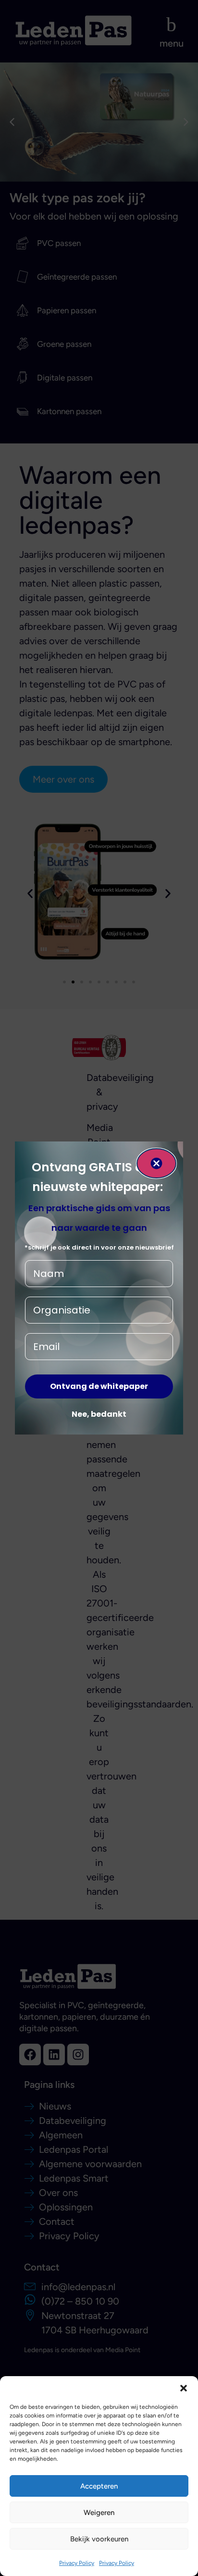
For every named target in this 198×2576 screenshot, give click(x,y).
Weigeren (99, 2513)
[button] (184, 2388)
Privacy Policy (77, 2563)
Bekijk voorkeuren (99, 2539)
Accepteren (99, 2486)
